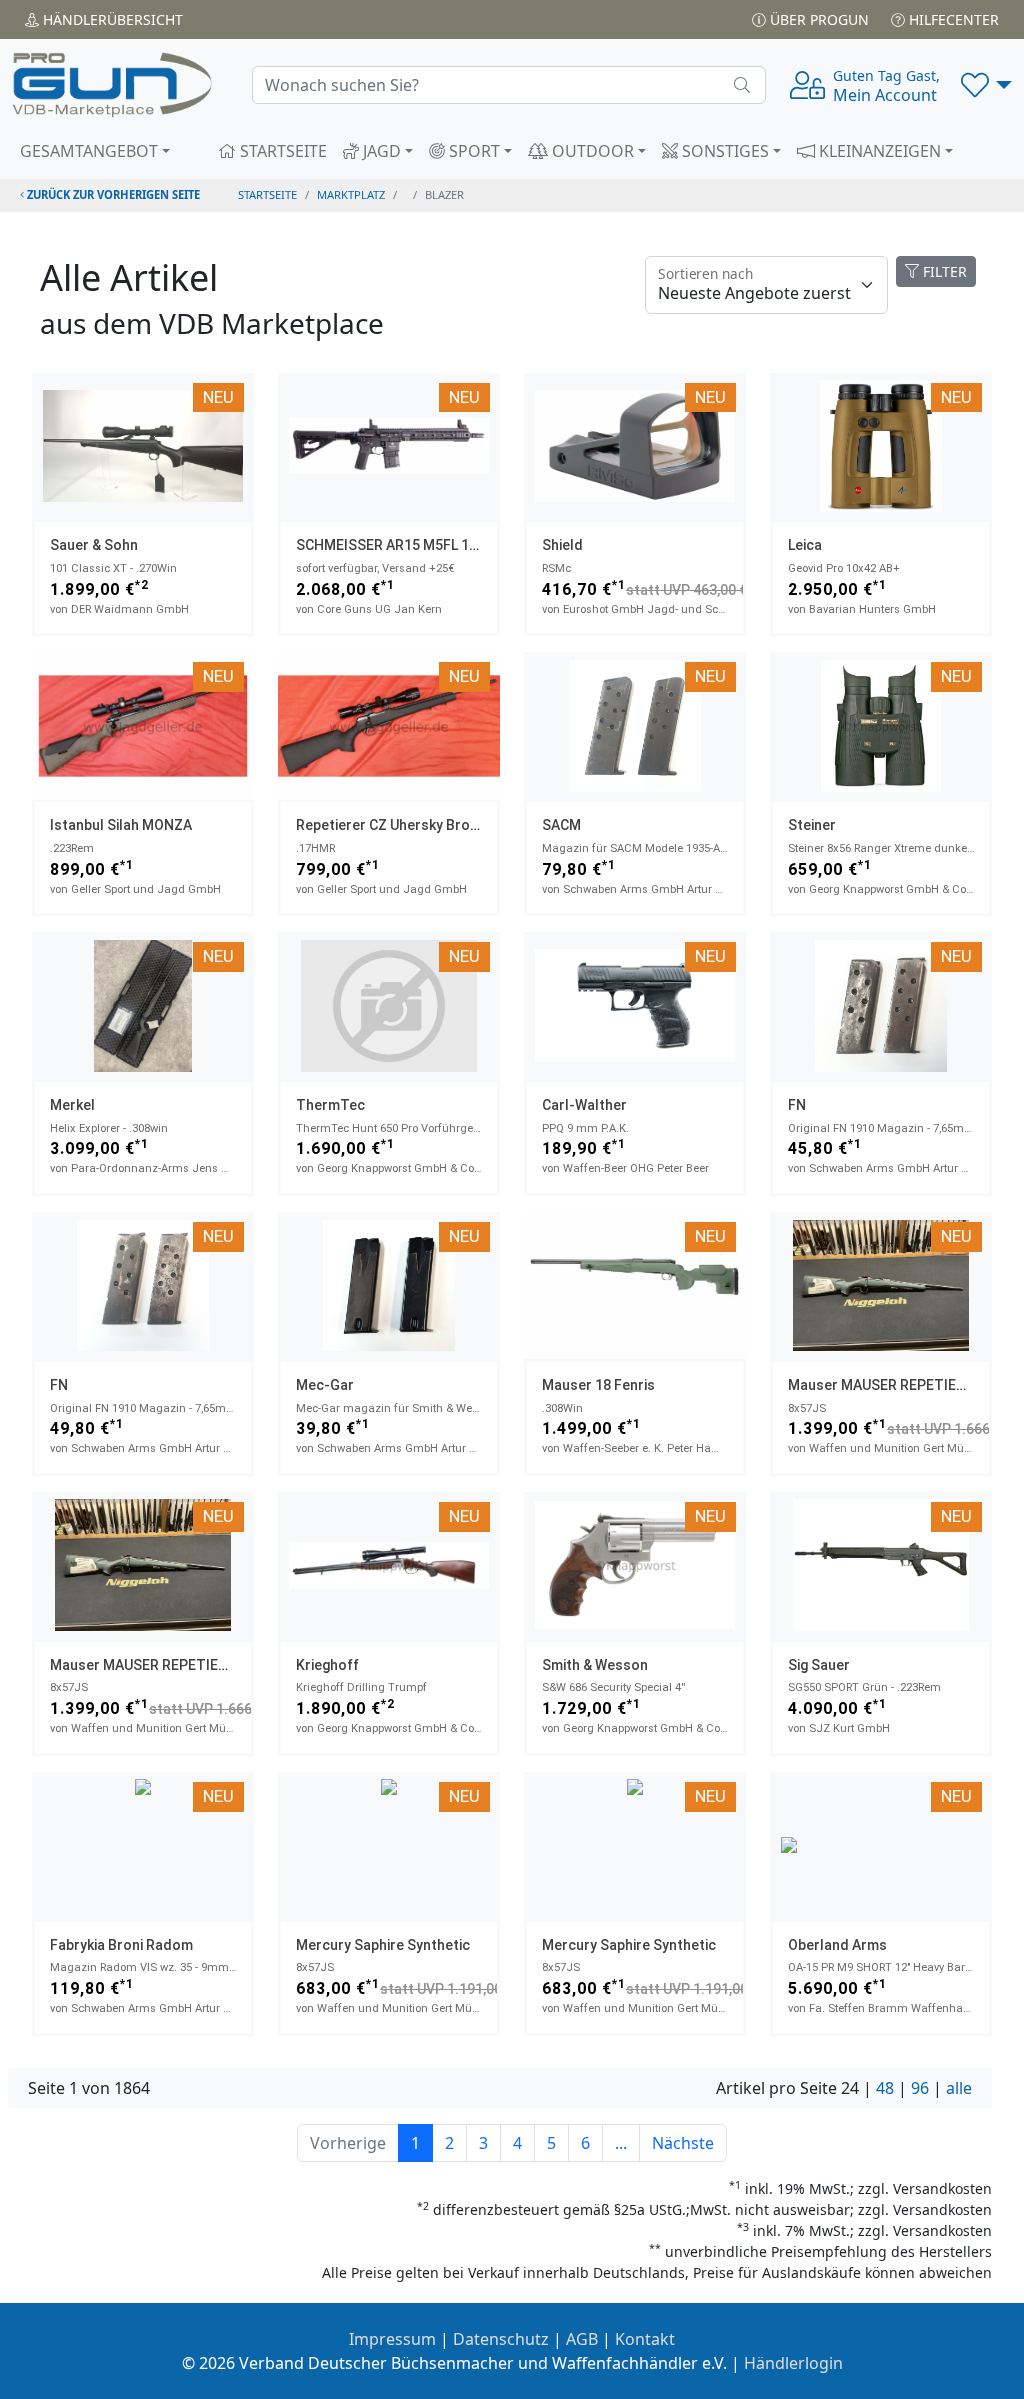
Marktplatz (351, 194)
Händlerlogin (793, 2363)
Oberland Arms (837, 1945)
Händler (111, 19)
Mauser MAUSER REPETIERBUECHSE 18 (179, 1665)
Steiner (812, 825)
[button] (986, 85)
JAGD (380, 151)
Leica (805, 545)
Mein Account (886, 86)
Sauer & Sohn (94, 545)
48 (885, 2088)
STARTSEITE (281, 151)
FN (797, 1105)
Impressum (392, 2339)
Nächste (683, 2143)
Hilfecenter (952, 19)
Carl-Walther (584, 1105)
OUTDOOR (591, 151)
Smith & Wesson (595, 1665)
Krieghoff (327, 1665)
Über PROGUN (817, 19)
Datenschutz (501, 2339)
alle (959, 2088)
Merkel (72, 1105)
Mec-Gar (325, 1385)
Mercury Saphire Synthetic (383, 1945)
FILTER (943, 271)
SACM (561, 825)
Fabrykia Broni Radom (121, 1945)
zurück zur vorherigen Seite (112, 194)
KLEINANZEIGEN (878, 151)
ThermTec (330, 1105)
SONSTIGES (723, 151)
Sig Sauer (819, 1665)
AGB (582, 2339)
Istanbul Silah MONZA (121, 825)
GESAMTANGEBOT (89, 151)
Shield (562, 545)
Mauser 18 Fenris (598, 1385)
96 (920, 2088)
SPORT (472, 151)
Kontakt (645, 2339)
